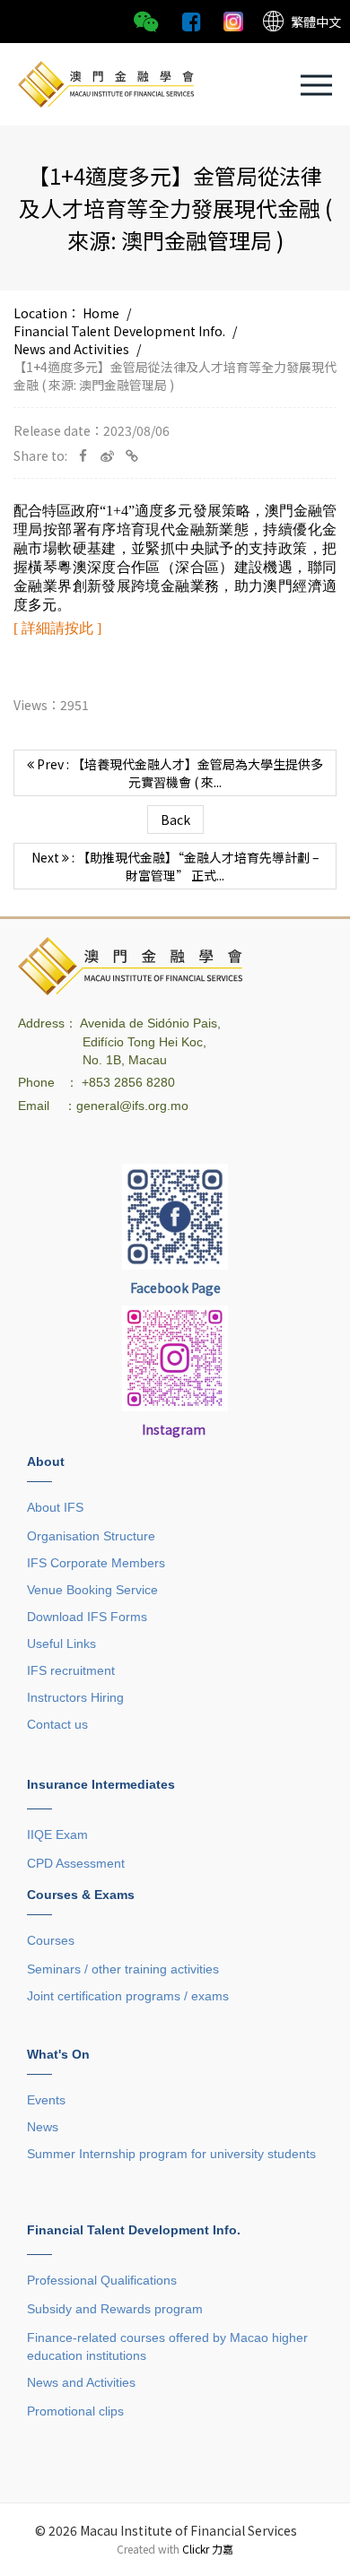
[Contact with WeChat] (146, 20)
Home (101, 313)
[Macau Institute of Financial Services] (106, 82)
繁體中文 (316, 22)
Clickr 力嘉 (208, 2549)
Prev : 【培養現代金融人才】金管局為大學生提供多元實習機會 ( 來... (179, 773)
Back (175, 820)
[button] (316, 85)
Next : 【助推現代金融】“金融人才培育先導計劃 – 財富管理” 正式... (175, 866)
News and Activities (71, 349)
